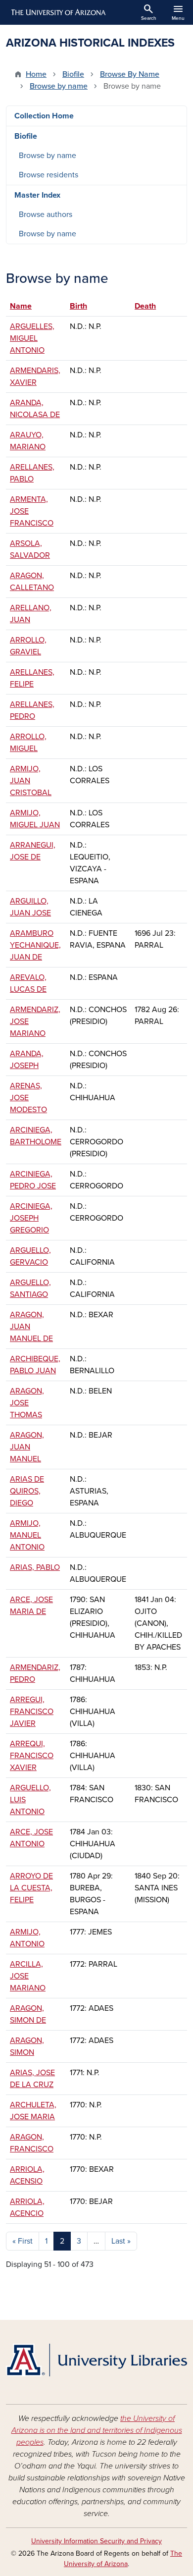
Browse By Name (130, 74)
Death (145, 306)
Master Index (37, 195)
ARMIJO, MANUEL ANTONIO (27, 1535)
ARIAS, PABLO (35, 1567)
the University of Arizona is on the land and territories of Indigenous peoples (97, 2430)
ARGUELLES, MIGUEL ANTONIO (32, 338)
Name (21, 306)
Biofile (73, 74)
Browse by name (59, 86)
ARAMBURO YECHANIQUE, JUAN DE (35, 945)
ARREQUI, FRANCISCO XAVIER (32, 1756)
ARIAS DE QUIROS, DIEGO (27, 1491)
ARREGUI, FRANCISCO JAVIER (32, 1712)
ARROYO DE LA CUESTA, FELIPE (31, 1888)
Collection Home (44, 116)
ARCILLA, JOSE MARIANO (28, 1976)
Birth (83, 306)
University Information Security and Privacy (96, 2541)
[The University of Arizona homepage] (58, 12)
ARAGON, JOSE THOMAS (27, 1403)
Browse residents (48, 175)
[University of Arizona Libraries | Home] (96, 2360)
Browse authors (46, 215)
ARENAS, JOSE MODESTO (28, 1098)
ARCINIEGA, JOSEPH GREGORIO (31, 1218)
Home (36, 74)
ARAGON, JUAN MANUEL (27, 1447)
